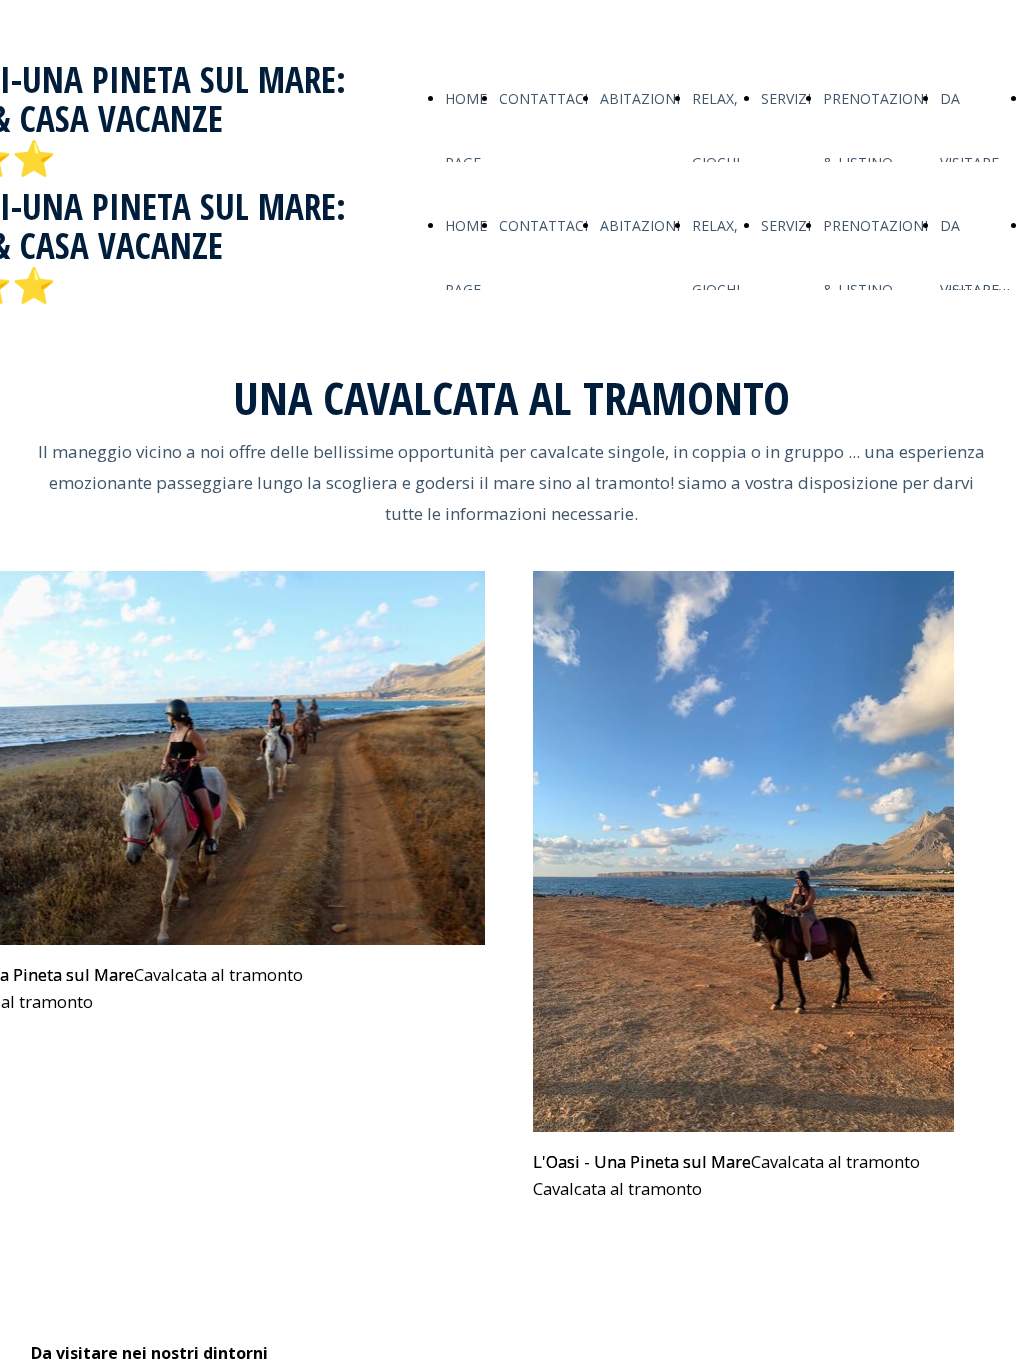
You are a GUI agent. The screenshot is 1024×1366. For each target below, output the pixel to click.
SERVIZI (786, 98)
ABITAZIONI (640, 98)
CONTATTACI (543, 98)
